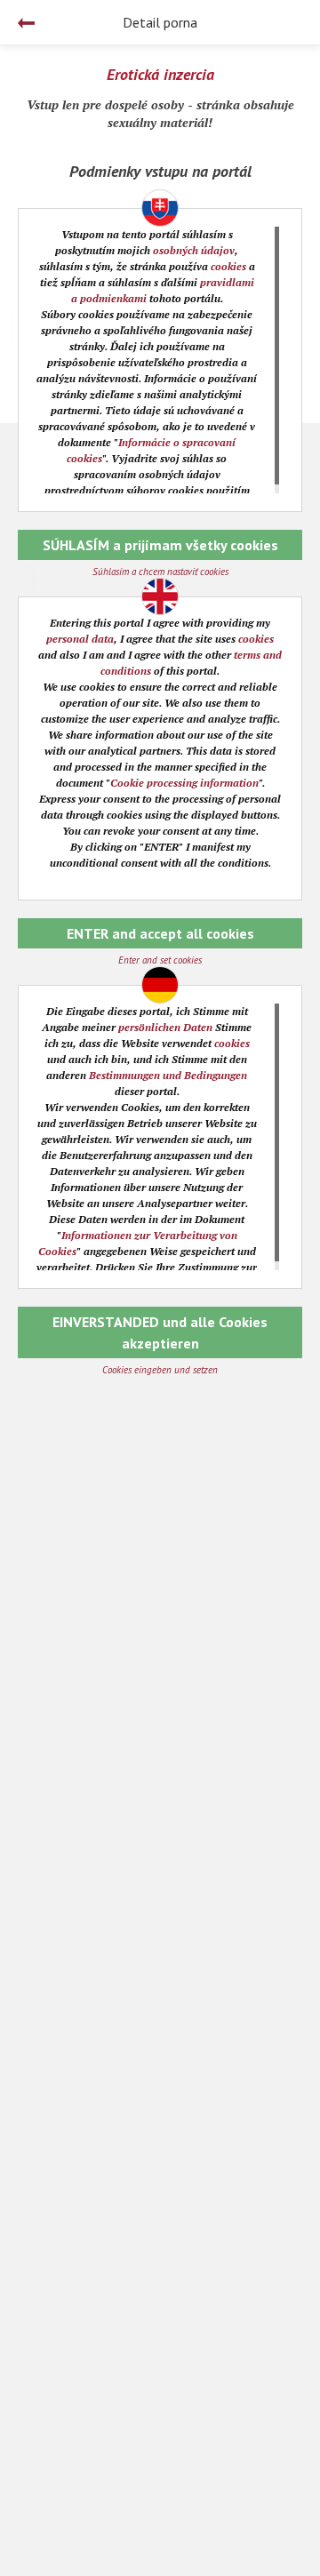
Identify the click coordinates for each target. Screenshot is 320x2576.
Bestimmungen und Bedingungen (168, 1075)
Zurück (26, 23)
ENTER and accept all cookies (160, 933)
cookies (228, 266)
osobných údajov (194, 250)
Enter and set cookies (160, 960)
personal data (80, 639)
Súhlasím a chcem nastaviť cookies (160, 572)
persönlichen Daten (165, 1027)
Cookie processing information (184, 783)
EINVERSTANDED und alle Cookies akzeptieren (160, 1332)
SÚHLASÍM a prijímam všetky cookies (160, 545)
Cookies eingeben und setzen (160, 1370)
